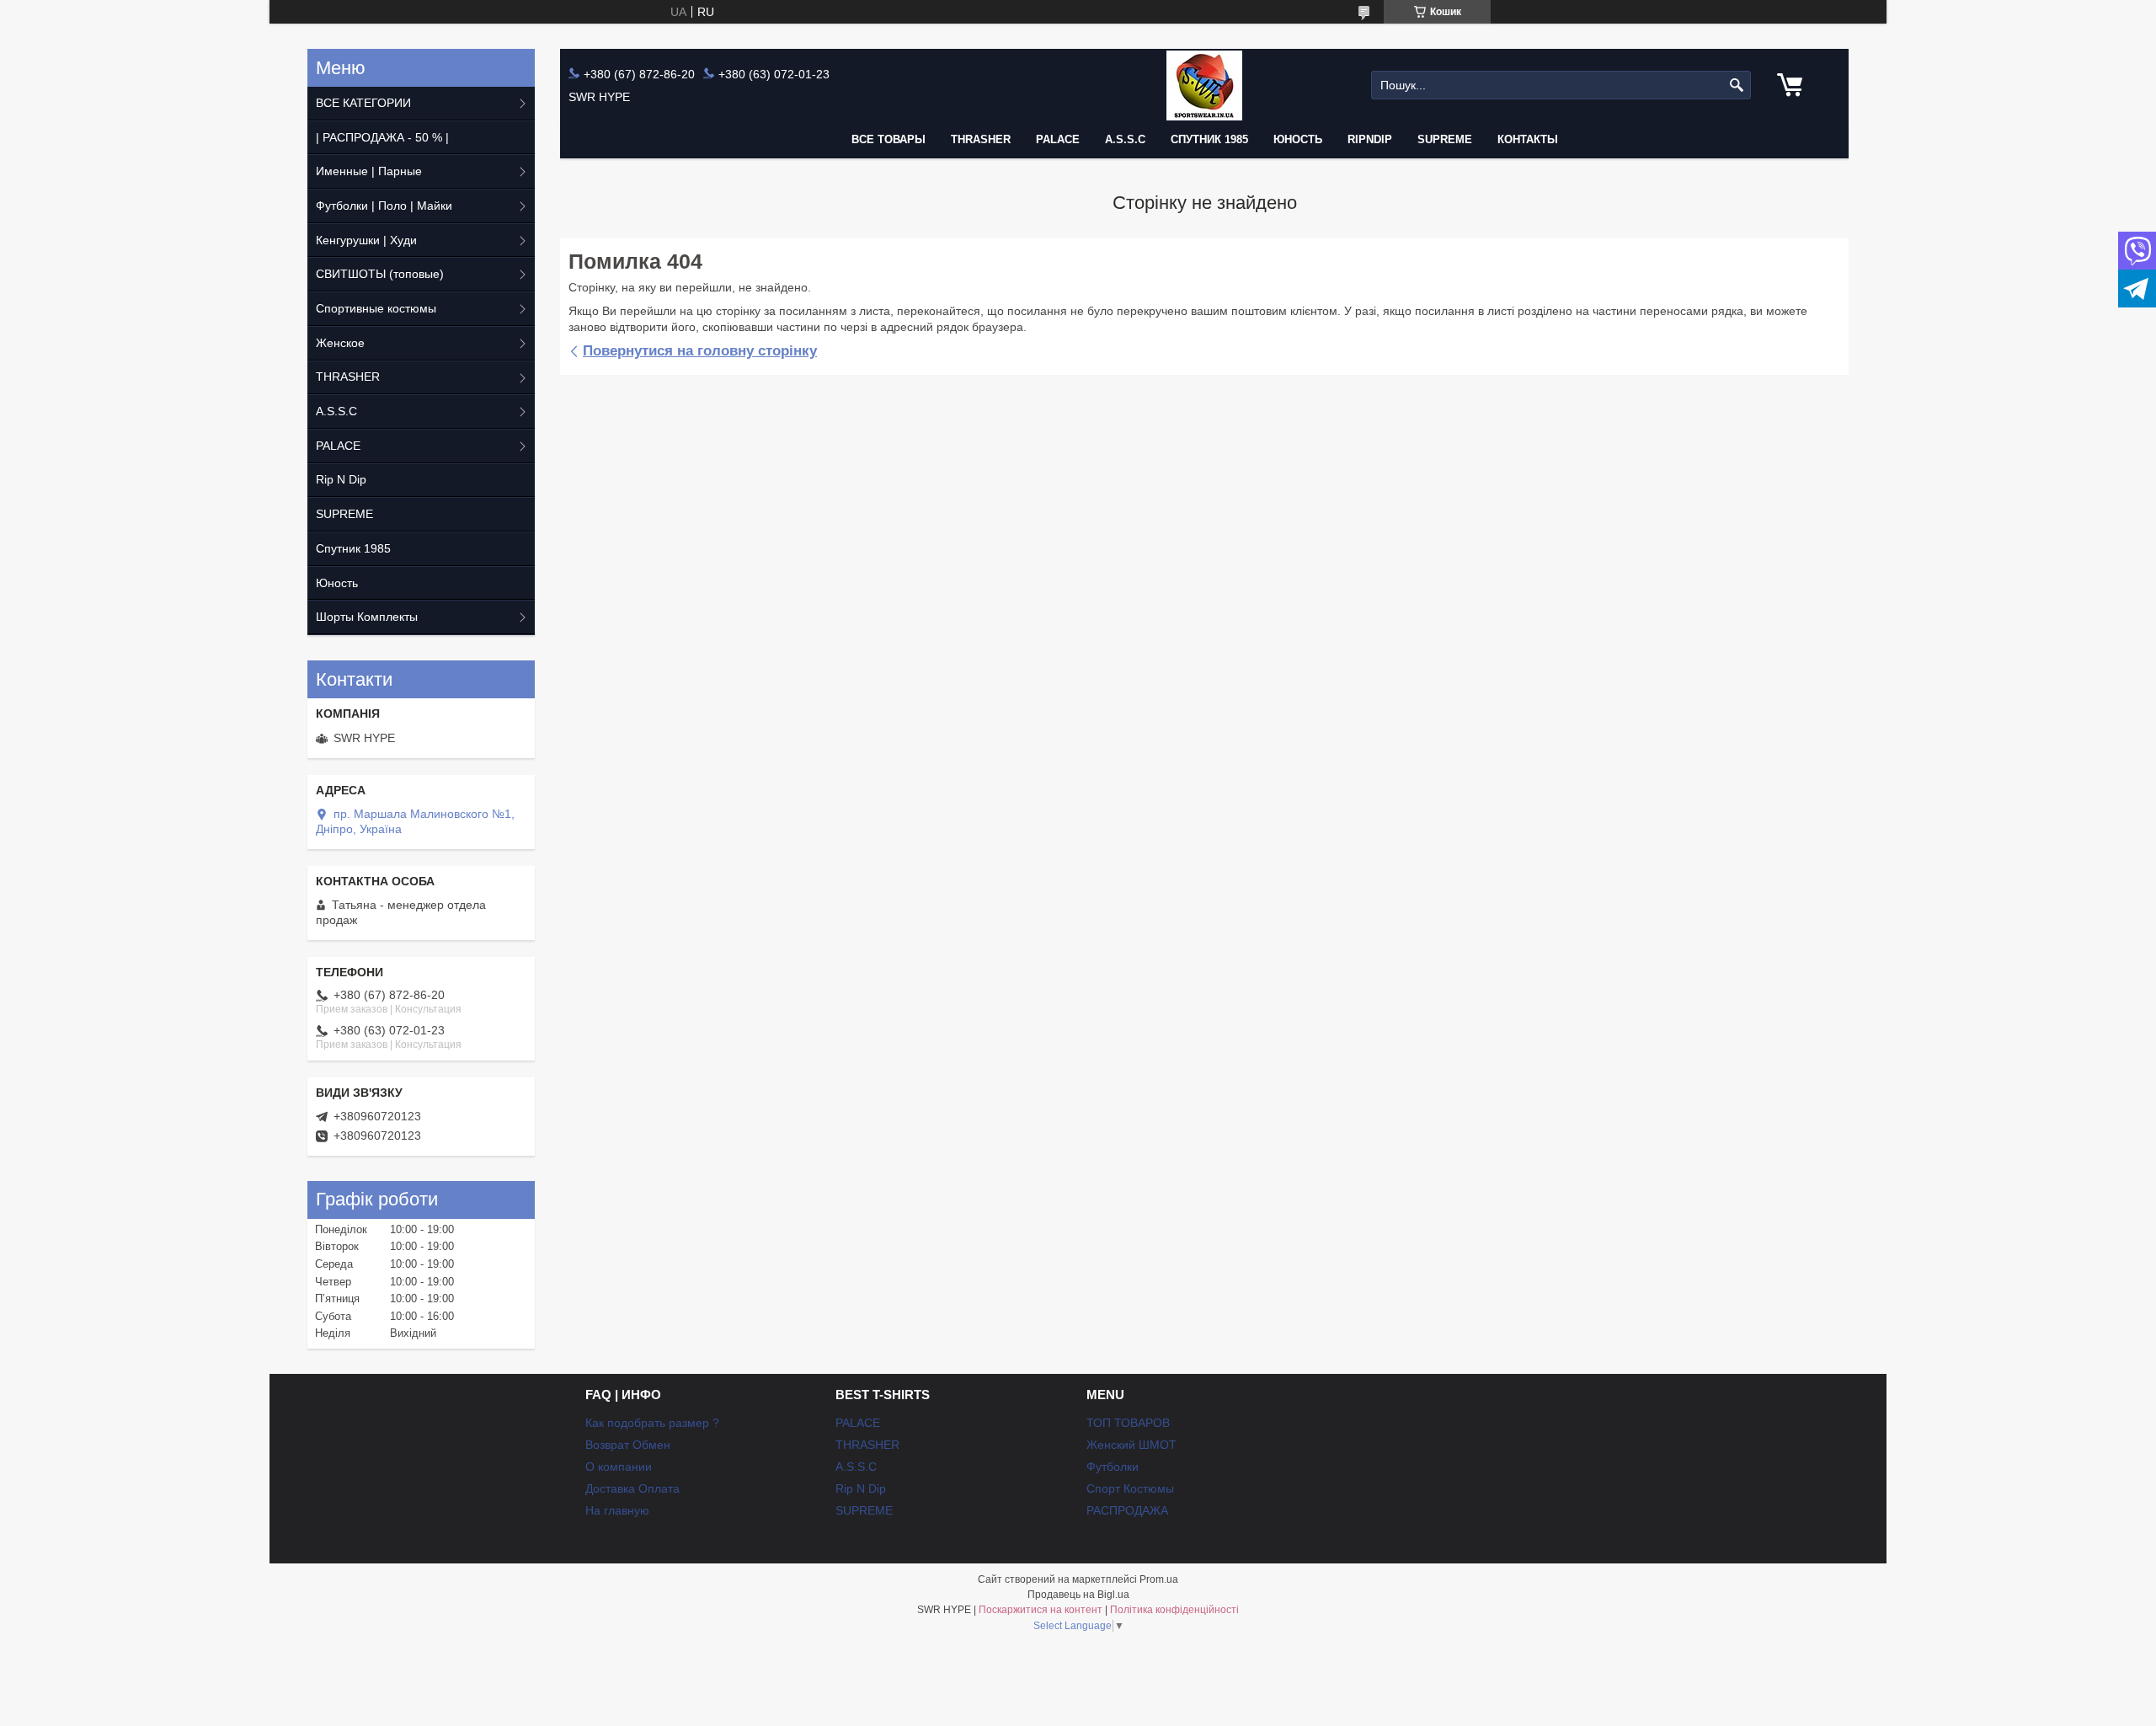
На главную (617, 1510)
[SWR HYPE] (1204, 85)
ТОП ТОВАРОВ (1128, 1423)
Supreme (1445, 139)
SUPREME (344, 514)
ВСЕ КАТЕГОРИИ (363, 103)
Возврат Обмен (628, 1445)
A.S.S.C (1125, 139)
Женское (340, 343)
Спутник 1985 (1209, 139)
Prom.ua (1159, 1579)
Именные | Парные (369, 171)
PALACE (1058, 139)
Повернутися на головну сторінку (700, 351)
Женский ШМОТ (1131, 1445)
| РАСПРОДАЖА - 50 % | (382, 137)
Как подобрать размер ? (652, 1423)
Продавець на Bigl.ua (1078, 1595)
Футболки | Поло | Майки (384, 206)
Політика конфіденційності (1174, 1610)
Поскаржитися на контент (1041, 1610)
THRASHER (981, 139)
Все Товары (889, 139)
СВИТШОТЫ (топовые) (380, 274)
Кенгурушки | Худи (366, 240)
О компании (619, 1467)
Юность (1298, 139)
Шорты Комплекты (367, 617)
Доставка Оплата (632, 1488)
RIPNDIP (1370, 139)
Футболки (1113, 1467)
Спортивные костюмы (376, 308)
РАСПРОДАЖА (1127, 1510)
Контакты (1528, 139)
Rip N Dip (341, 479)
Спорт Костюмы (1130, 1488)
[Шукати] (1736, 85)
